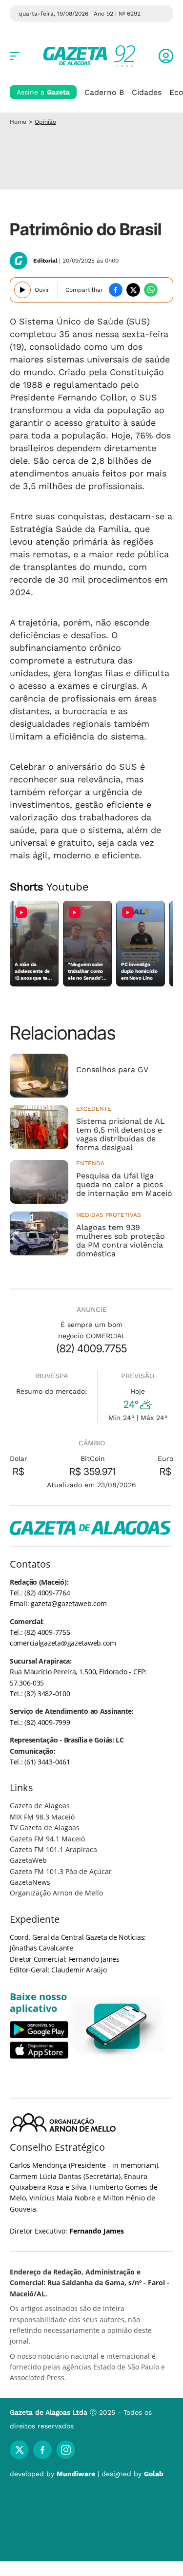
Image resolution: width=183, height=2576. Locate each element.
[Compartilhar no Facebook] (116, 290)
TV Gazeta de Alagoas (45, 1828)
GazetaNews (30, 1882)
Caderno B (104, 92)
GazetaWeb (28, 1860)
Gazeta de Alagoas (40, 1806)
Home (18, 122)
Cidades (147, 92)
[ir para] (117, 2026)
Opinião (45, 122)
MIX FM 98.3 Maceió (42, 1817)
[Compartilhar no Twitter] (133, 290)
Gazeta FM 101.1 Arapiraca (53, 1849)
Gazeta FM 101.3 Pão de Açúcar (61, 1871)
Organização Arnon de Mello (56, 1893)
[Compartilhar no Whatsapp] (151, 290)
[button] (166, 56)
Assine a (43, 92)
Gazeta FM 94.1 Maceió (47, 1839)
